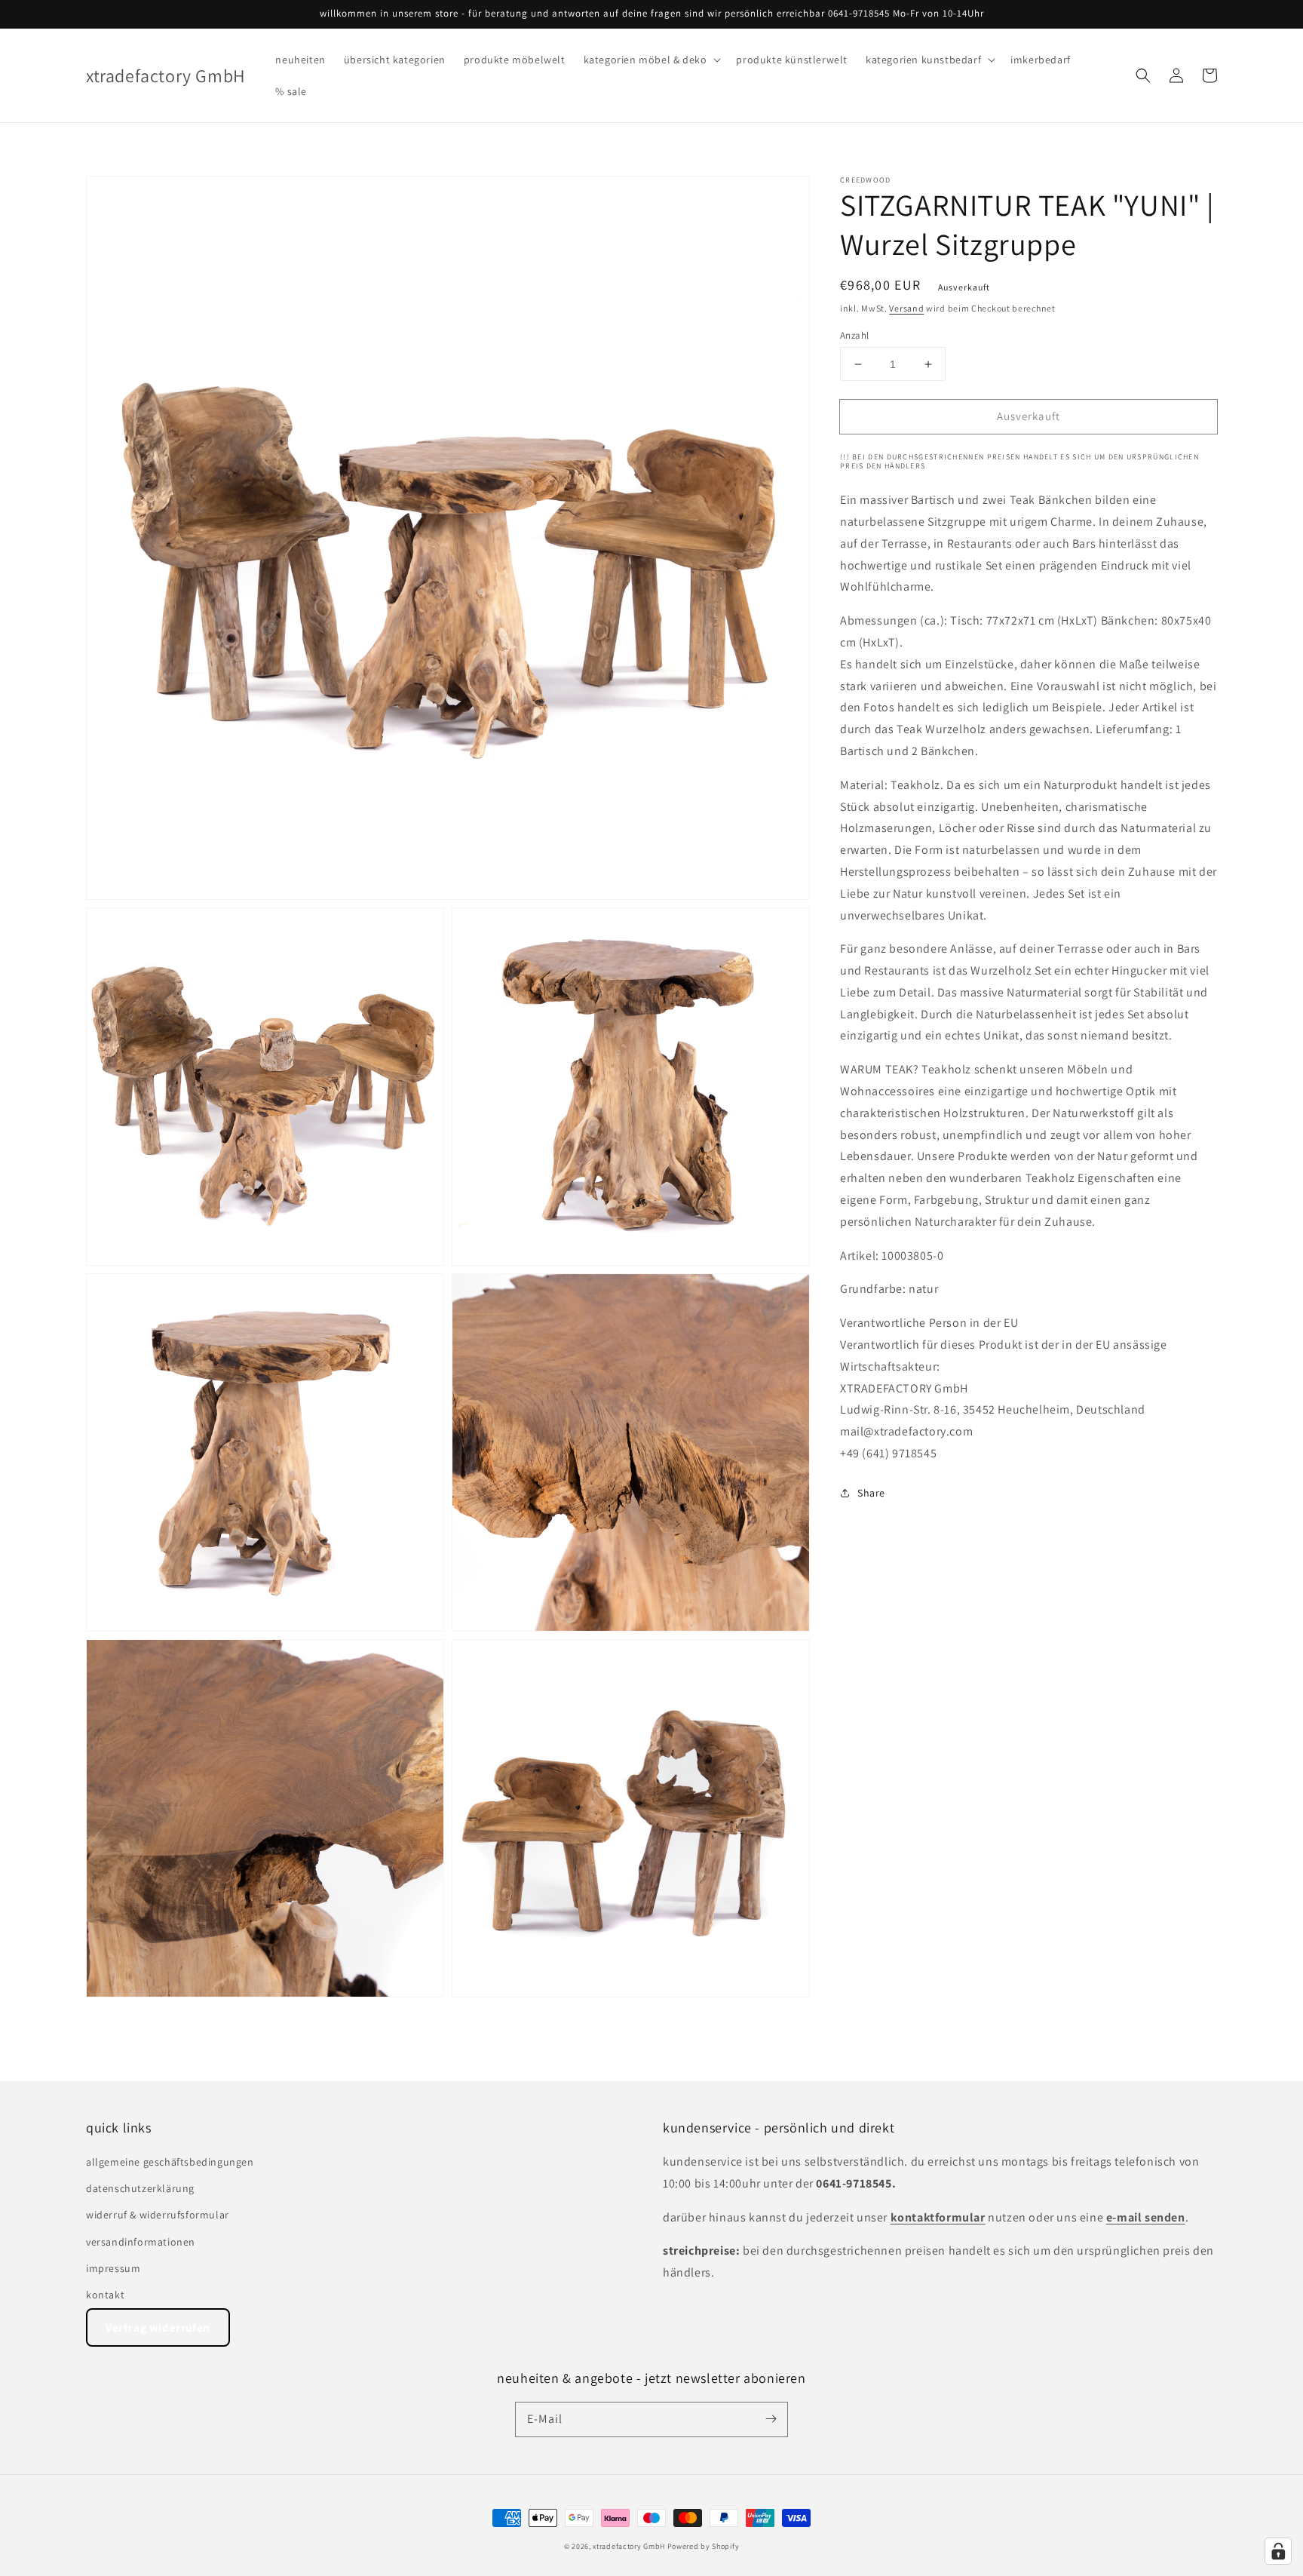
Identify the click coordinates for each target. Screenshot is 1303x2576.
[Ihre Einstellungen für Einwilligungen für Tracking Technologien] (1278, 2551)
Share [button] (871, 1493)
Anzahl (854, 335)
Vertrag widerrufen (158, 2327)
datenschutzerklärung (140, 2188)
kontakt (105, 2295)
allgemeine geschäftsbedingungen (170, 2162)
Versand (906, 308)
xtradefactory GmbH (629, 2546)
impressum (113, 2268)
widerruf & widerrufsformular (158, 2215)
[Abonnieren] (771, 2419)
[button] (651, 60)
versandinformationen (141, 2242)
